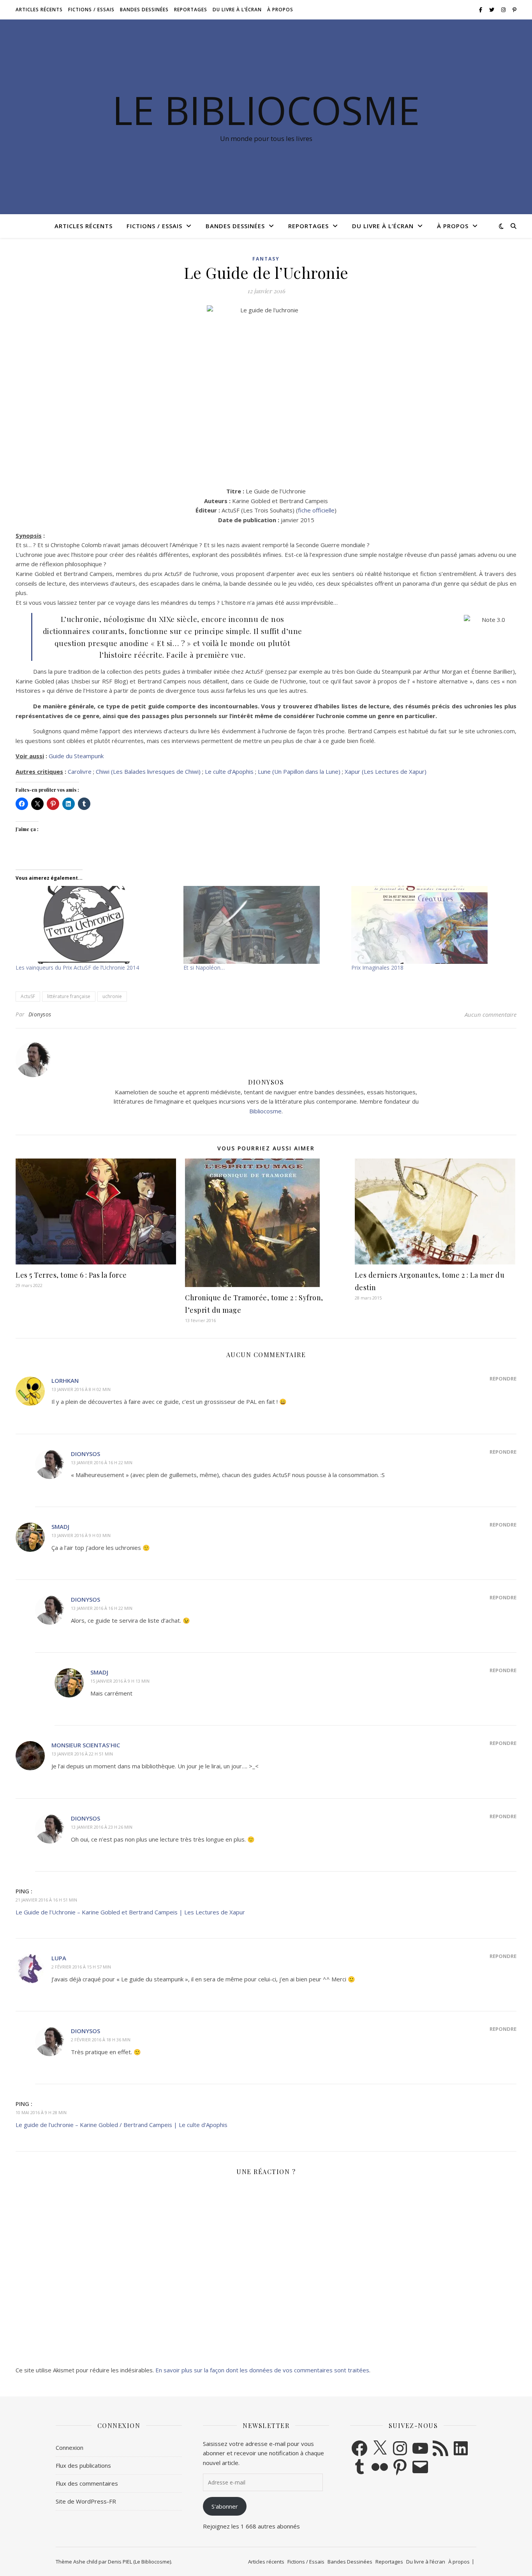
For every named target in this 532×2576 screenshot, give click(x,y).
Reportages (191, 10)
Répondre (503, 1379)
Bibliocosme (265, 1111)
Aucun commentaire (491, 1014)
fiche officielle (316, 510)
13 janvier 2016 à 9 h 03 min (81, 1535)
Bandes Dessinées (144, 10)
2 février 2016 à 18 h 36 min (101, 2040)
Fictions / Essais (91, 10)
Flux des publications (83, 2465)
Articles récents (39, 10)
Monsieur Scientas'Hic (86, 1745)
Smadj (60, 1527)
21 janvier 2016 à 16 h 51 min (46, 1900)
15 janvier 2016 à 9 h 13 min (120, 1681)
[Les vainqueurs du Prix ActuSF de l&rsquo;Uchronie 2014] (96, 925)
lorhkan (65, 1380)
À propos (280, 10)
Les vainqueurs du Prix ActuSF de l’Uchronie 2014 (77, 968)
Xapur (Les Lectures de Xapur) (386, 771)
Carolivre (80, 771)
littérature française (69, 996)
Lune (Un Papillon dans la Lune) (299, 771)
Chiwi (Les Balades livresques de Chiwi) (148, 771)
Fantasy (266, 259)
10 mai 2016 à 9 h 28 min (41, 2112)
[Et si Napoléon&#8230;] (263, 925)
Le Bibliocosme (266, 110)
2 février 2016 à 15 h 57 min (81, 1967)
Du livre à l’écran (237, 10)
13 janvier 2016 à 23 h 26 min (102, 1827)
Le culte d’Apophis (229, 771)
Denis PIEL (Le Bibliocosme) (139, 2562)
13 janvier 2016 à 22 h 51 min (82, 1754)
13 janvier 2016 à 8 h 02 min (81, 1389)
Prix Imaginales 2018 (377, 968)
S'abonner (225, 2506)
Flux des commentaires (87, 2483)
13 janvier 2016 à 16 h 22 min (102, 1462)
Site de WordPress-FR (86, 2501)
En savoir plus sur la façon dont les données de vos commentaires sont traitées (262, 2370)
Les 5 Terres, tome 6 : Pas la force (71, 1275)
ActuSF (28, 996)
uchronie (112, 996)
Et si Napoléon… (204, 968)
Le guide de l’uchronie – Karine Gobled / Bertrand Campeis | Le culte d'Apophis (122, 2125)
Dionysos (40, 1014)
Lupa (59, 1958)
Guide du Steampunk (76, 756)
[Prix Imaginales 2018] (431, 925)
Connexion (70, 2447)
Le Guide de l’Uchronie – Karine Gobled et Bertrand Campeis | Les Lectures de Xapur (130, 1912)
